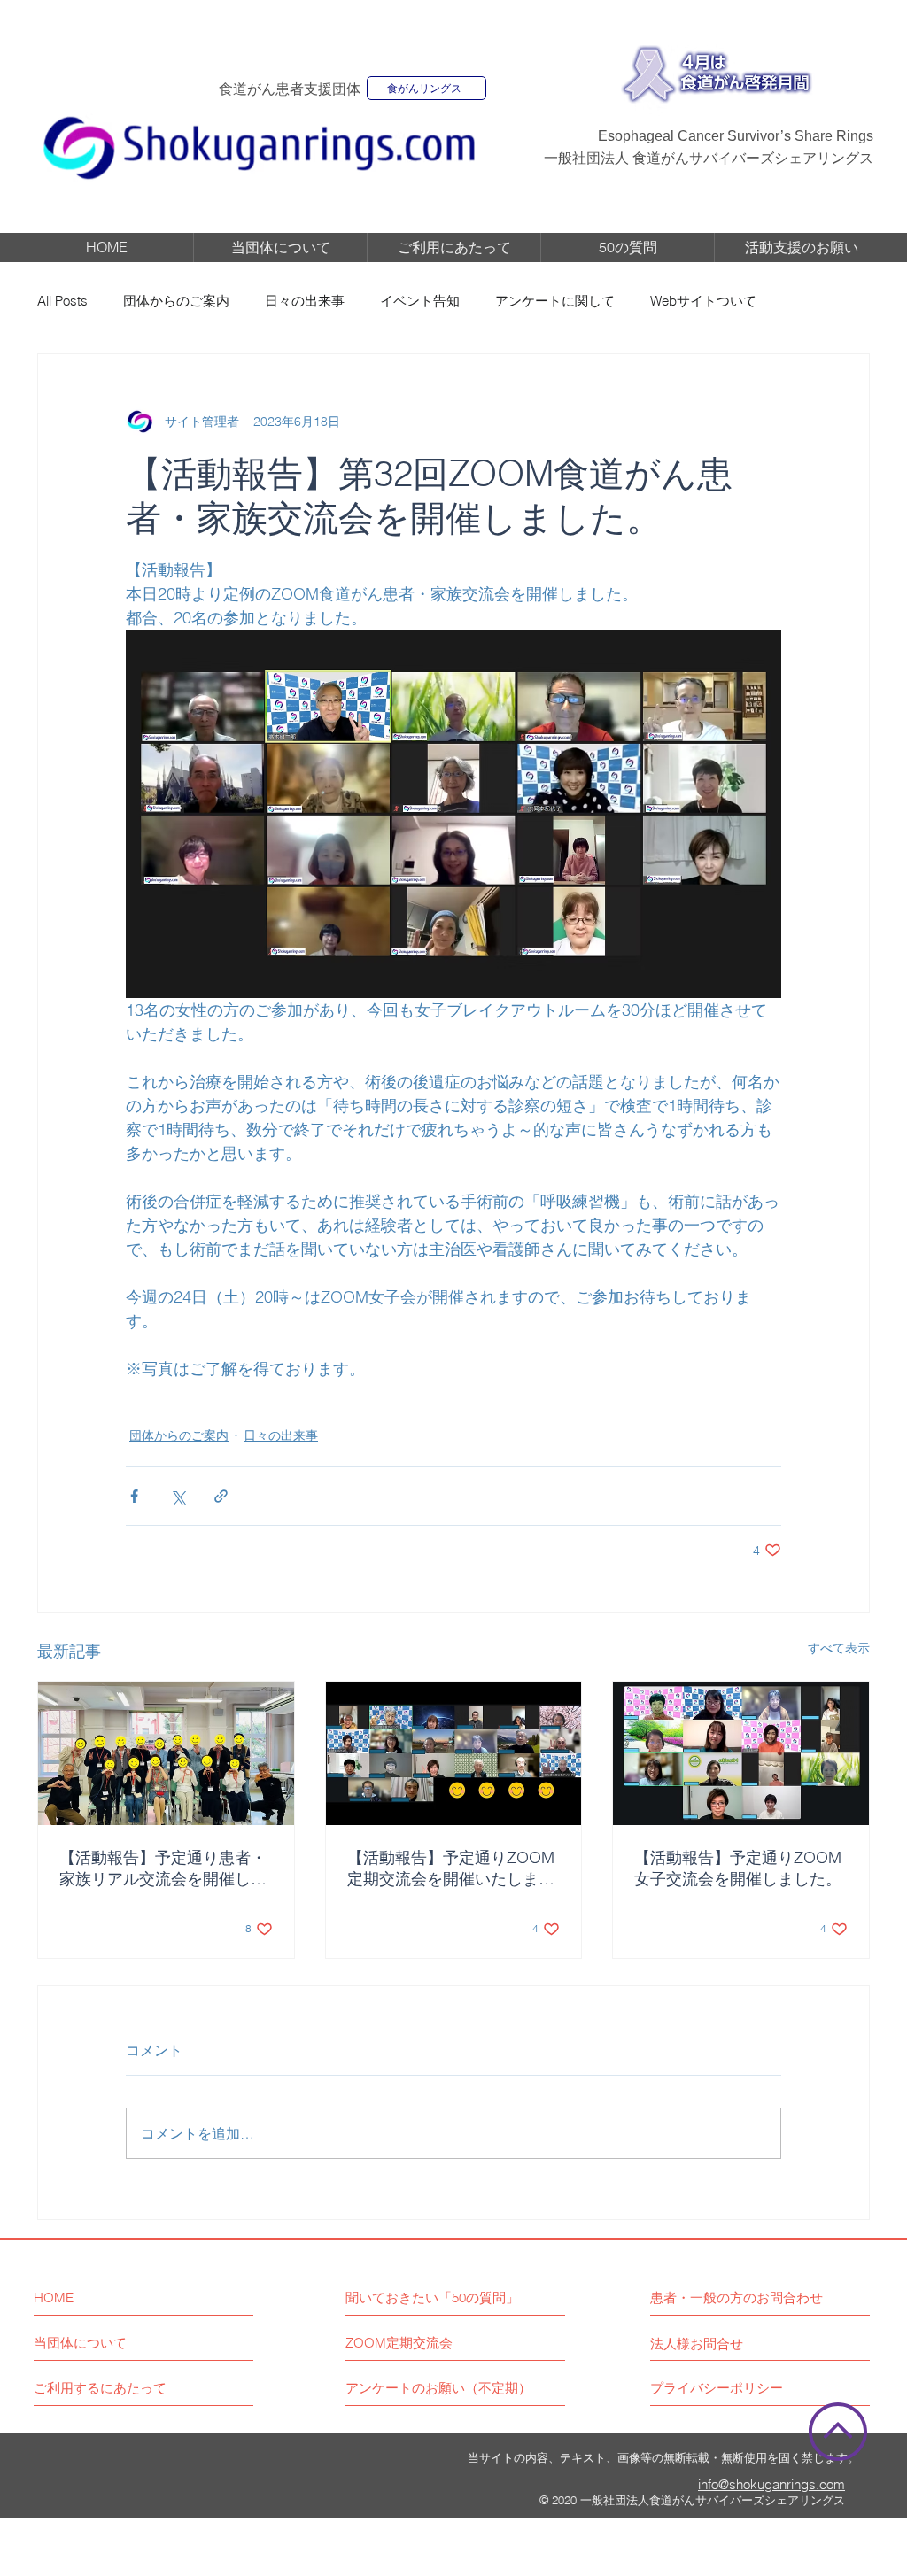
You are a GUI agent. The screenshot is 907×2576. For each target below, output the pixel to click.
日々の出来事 (305, 301)
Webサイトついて (703, 301)
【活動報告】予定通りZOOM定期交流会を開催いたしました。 (451, 1868)
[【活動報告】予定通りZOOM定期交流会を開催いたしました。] (454, 1753)
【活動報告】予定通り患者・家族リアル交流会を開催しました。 (163, 1868)
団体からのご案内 (176, 301)
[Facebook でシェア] (134, 1496)
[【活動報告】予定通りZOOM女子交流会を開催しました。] (741, 1753)
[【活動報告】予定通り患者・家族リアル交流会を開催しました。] (166, 1753)
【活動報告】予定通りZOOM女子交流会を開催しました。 (738, 1868)
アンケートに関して (555, 301)
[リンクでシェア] (221, 1496)
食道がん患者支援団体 (290, 89)
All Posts (62, 301)
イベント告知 (420, 301)
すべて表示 (839, 1648)
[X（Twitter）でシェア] (178, 1496)
